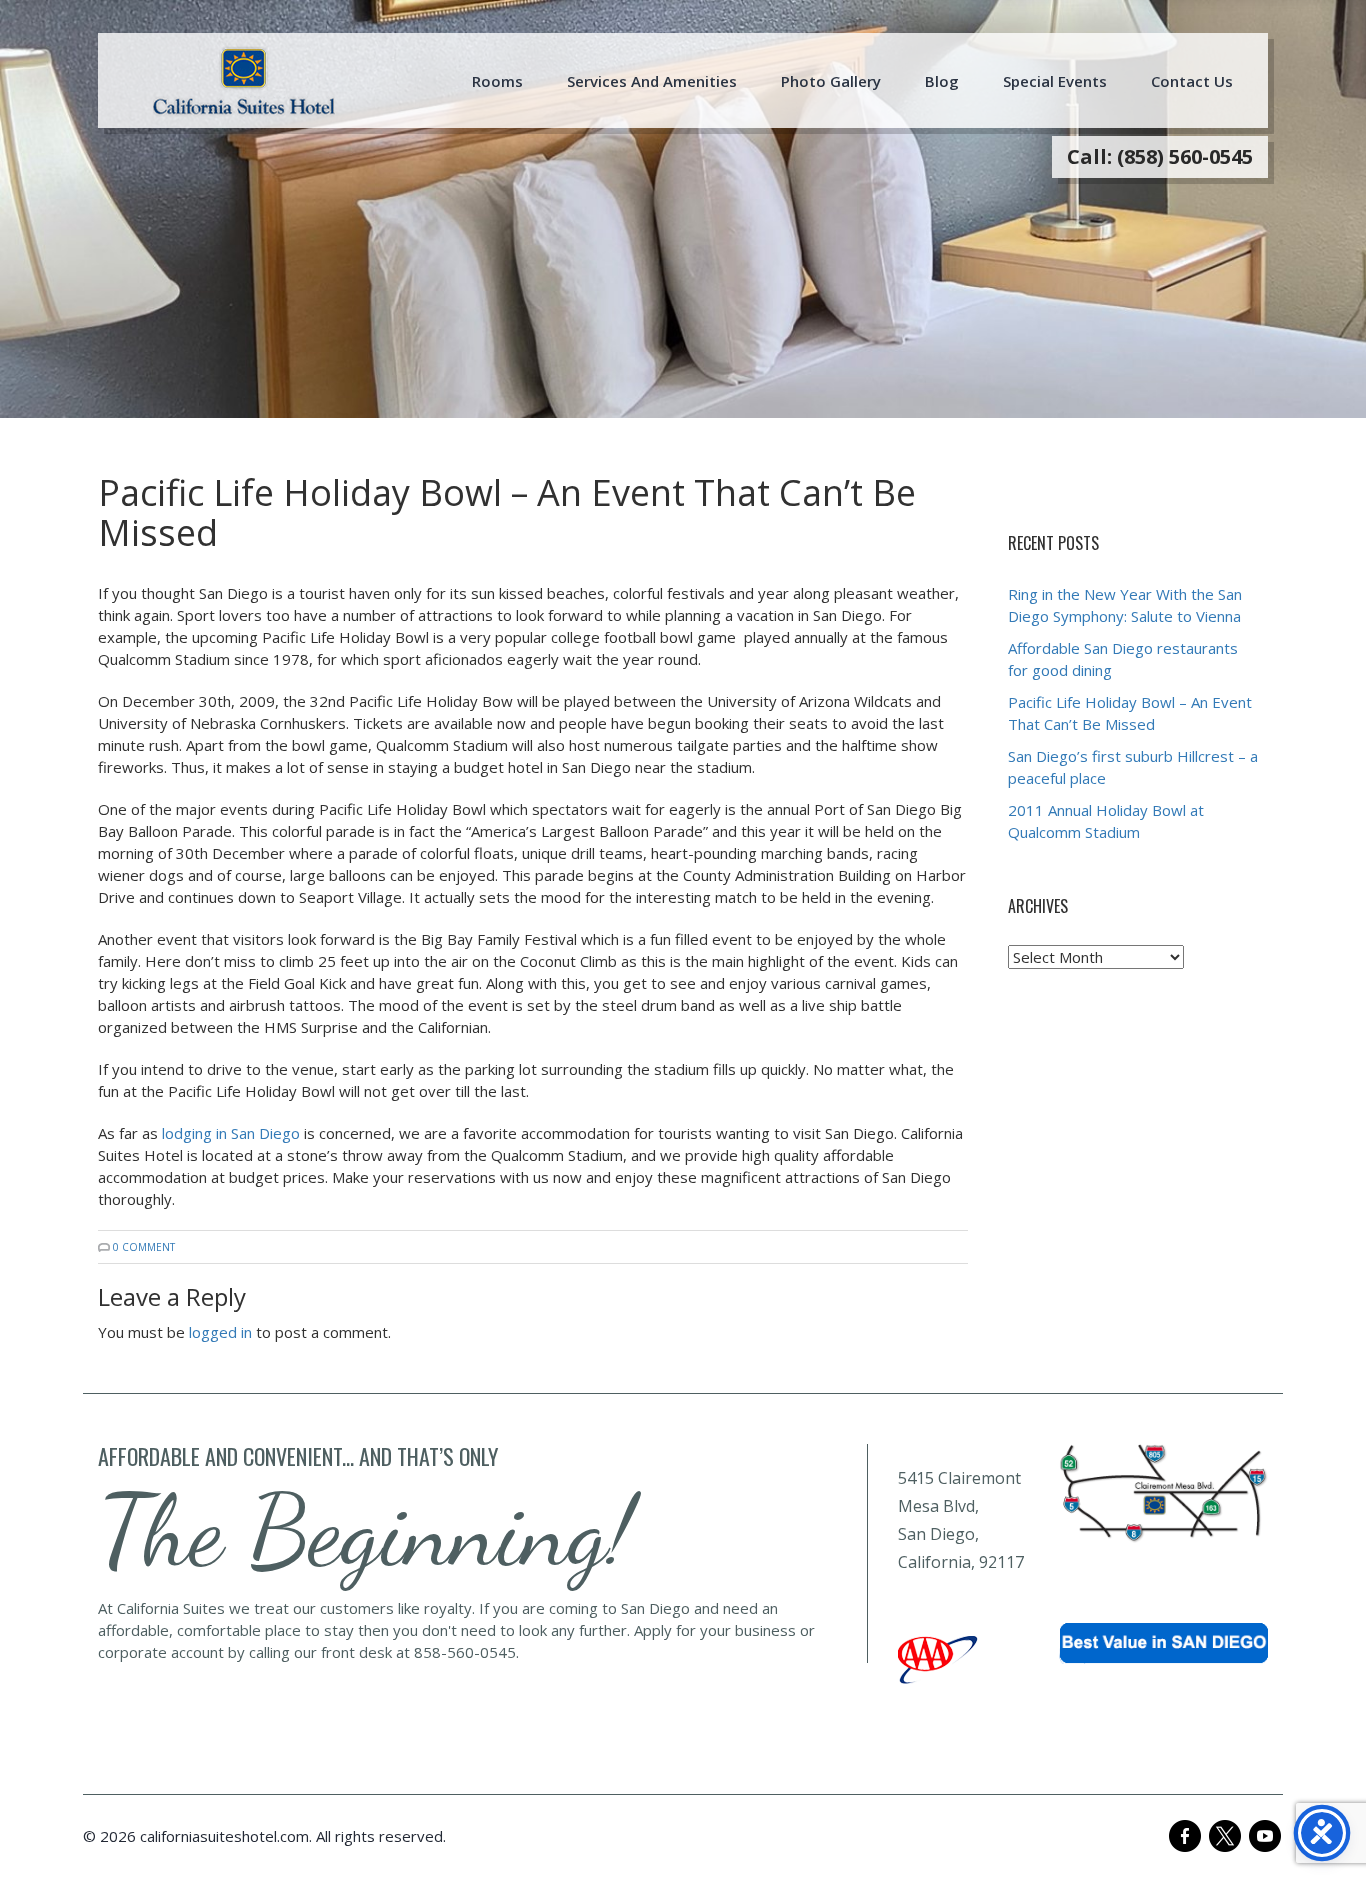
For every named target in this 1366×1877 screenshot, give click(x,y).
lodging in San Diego (231, 1133)
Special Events (1055, 81)
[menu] (244, 81)
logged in (220, 1332)
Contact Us (1192, 81)
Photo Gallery (831, 81)
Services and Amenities (652, 81)
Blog (942, 81)
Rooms (497, 81)
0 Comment (144, 1247)
